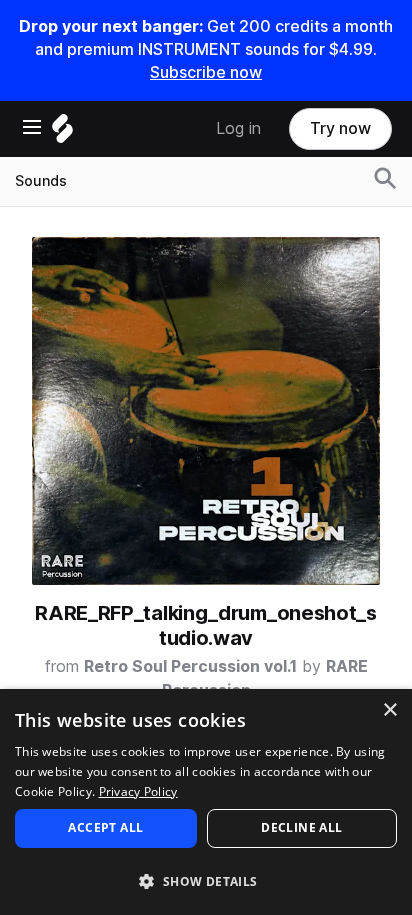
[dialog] (206, 802)
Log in (238, 128)
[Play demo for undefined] (206, 411)
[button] (206, 880)
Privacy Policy (138, 791)
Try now (340, 128)
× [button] (389, 710)
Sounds (41, 181)
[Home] (62, 133)
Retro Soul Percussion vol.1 (190, 666)
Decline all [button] (301, 827)
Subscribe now (206, 72)
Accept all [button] (105, 827)
